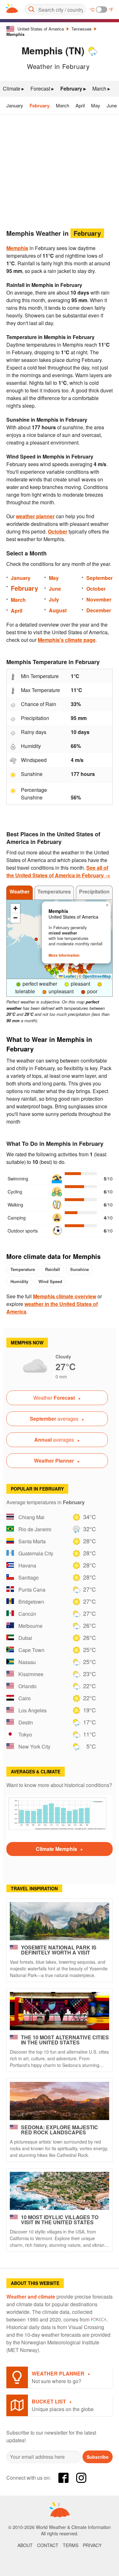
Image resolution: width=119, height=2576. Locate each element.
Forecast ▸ (42, 88)
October (58, 531)
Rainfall (53, 1269)
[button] (62, 971)
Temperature (23, 1269)
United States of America (41, 29)
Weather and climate (31, 2297)
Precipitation (94, 891)
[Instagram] (81, 2478)
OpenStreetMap (97, 976)
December (99, 610)
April (80, 105)
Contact (48, 2545)
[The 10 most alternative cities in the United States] (60, 2011)
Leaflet (69, 976)
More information (64, 955)
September (99, 578)
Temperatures (54, 891)
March (63, 105)
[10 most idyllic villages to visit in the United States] (60, 2191)
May (96, 105)
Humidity (19, 1281)
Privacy (92, 2545)
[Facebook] (63, 2478)
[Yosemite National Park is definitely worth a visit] (60, 1921)
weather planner (35, 516)
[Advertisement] (60, 170)
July (54, 599)
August (58, 610)
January (15, 105)
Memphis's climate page (67, 640)
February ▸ (73, 88)
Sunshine (79, 1269)
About (25, 2545)
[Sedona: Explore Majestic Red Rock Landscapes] (60, 2101)
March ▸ (101, 88)
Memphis (15, 34)
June (112, 105)
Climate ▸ (13, 88)
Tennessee (81, 29)
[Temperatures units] (102, 10)
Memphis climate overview (65, 1296)
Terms (71, 2545)
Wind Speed (50, 1281)
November (99, 599)
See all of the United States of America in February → (58, 871)
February (40, 105)
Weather (20, 891)
